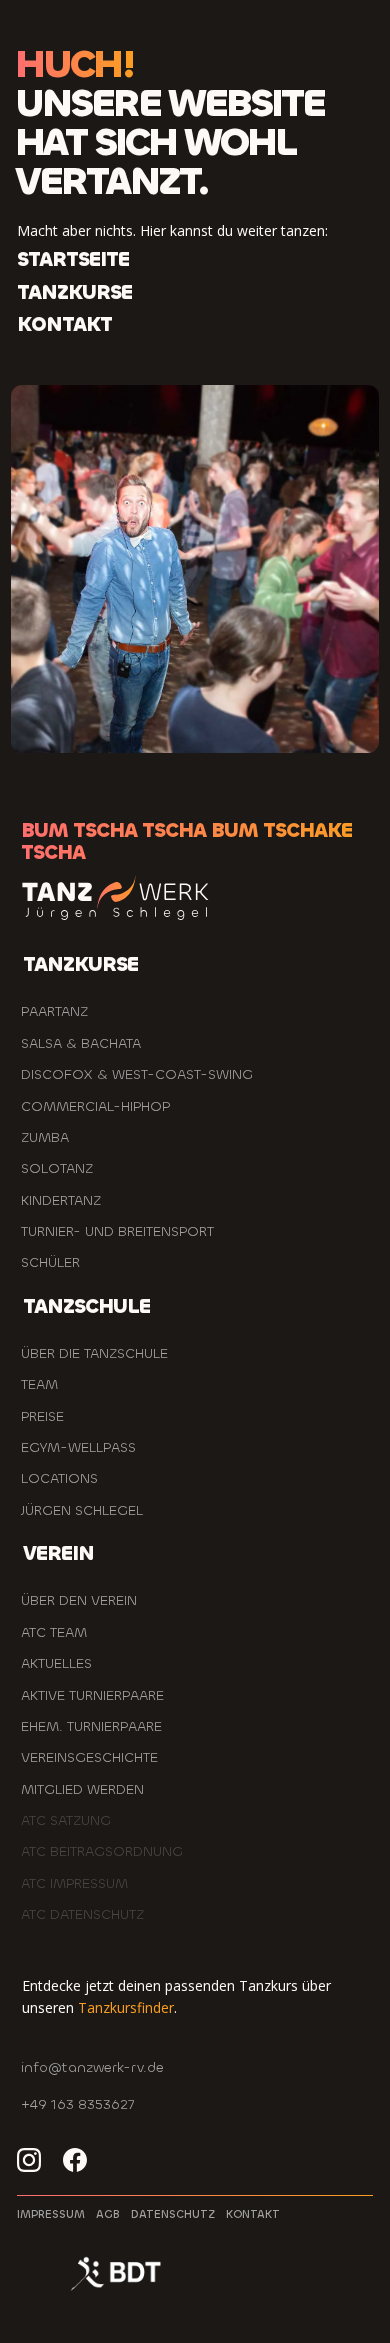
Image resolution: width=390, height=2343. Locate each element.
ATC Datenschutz (82, 1914)
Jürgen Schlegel (82, 1510)
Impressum (51, 2214)
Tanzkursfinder (126, 2007)
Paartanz (54, 1011)
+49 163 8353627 (77, 2104)
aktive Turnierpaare (92, 1695)
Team (39, 1384)
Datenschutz (173, 2214)
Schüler (50, 1262)
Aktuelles (56, 1663)
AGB (108, 2214)
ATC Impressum (74, 1883)
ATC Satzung (66, 1820)
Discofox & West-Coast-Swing (137, 1074)
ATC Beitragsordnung (102, 1851)
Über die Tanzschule (94, 1353)
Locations (59, 1478)
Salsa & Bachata (81, 1043)
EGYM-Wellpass (78, 1447)
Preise (42, 1416)
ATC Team (54, 1632)
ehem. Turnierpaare (91, 1726)
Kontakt (253, 2214)
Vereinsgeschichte (89, 1757)
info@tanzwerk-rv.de (92, 2067)
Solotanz (57, 1168)
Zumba (45, 1137)
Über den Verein (79, 1600)
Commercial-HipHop (95, 1106)
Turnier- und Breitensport (117, 1231)
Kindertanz (61, 1200)
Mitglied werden (82, 1789)
